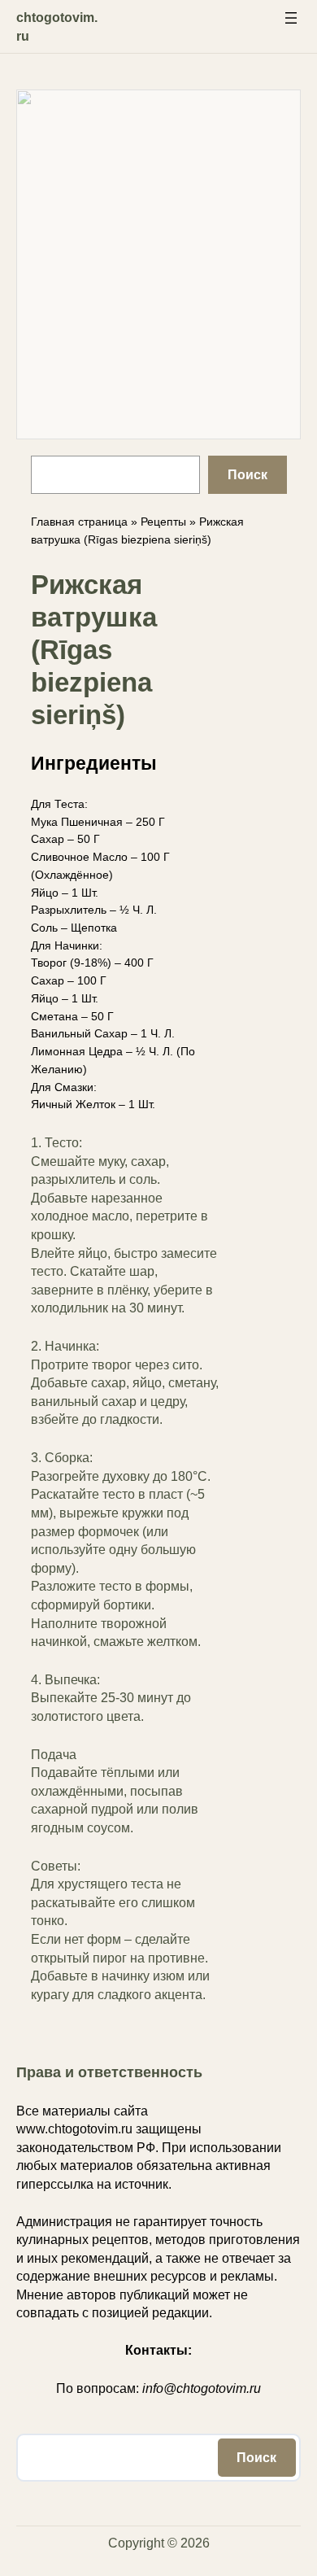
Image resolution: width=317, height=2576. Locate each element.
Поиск (248, 474)
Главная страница (79, 522)
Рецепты (163, 522)
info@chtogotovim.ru (202, 2388)
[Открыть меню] (291, 18)
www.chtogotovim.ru (74, 2129)
